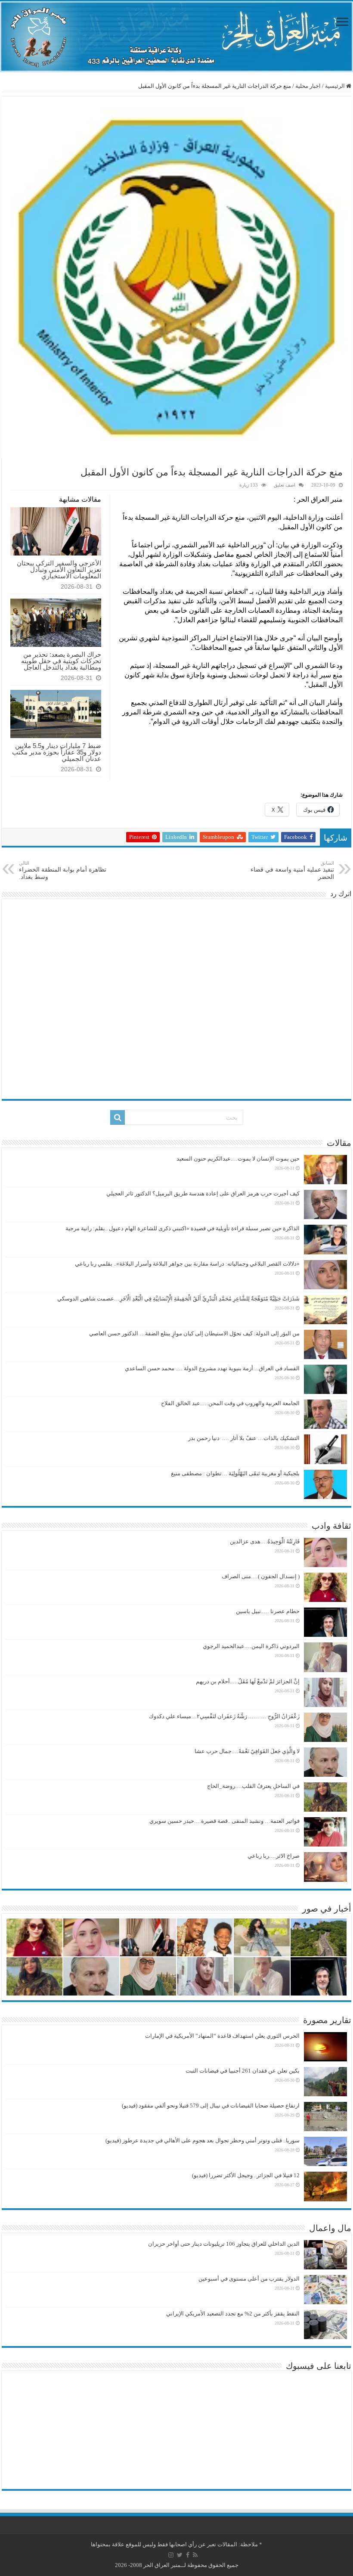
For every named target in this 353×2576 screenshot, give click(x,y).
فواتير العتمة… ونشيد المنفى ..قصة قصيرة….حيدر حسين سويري (224, 1821)
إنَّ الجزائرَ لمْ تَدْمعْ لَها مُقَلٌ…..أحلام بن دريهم (247, 1681)
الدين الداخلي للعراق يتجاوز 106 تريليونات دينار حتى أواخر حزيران (224, 2244)
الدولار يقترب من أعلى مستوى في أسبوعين (249, 2279)
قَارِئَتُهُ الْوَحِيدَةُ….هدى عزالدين (265, 1541)
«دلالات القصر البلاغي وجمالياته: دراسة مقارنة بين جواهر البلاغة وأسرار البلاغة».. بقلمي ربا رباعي (187, 1264)
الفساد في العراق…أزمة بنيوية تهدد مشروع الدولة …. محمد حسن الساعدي (212, 1368)
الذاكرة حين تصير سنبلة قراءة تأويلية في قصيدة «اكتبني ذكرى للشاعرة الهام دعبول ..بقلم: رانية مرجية (183, 1228)
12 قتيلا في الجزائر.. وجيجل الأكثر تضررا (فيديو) (246, 2175)
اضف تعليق (285, 485)
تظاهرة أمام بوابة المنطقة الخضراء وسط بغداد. (63, 870)
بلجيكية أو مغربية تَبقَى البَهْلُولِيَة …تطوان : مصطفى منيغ (235, 1473)
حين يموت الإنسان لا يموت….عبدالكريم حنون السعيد (238, 1159)
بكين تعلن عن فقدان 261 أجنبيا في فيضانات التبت (243, 2071)
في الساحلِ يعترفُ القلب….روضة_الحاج (253, 1786)
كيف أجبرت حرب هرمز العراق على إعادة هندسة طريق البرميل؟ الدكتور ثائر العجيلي (203, 1193)
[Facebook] (188, 2555)
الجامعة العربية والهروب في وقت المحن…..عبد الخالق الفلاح (230, 1403)
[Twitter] (180, 2555)
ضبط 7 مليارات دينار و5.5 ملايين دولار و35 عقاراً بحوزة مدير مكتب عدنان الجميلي (57, 752)
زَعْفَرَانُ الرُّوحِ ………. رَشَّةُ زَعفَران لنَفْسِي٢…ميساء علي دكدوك (224, 1716)
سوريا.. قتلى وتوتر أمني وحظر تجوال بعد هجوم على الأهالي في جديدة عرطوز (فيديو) (203, 2140)
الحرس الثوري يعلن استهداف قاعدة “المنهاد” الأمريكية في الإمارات (222, 2036)
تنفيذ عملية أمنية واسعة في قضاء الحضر (292, 870)
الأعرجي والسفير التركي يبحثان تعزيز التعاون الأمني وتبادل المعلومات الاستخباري (59, 570)
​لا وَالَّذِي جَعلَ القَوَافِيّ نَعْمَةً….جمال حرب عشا (247, 1751)
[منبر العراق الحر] (176, 37)
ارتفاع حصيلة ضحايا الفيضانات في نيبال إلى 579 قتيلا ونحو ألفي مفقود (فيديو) (211, 2106)
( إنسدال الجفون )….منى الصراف (261, 1576)
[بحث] (118, 1117)
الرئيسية (336, 86)
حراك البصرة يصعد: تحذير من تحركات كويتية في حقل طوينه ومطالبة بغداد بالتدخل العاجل (61, 661)
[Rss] (195, 2555)
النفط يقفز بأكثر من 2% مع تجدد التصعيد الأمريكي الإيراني (233, 2314)
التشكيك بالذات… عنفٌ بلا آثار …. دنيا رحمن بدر (244, 1438)
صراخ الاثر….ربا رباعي (274, 1856)
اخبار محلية (308, 86)
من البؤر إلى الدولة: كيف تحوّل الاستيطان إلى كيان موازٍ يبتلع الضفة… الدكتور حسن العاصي (194, 1333)
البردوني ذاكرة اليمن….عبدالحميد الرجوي (251, 1646)
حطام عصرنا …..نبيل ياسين (268, 1611)
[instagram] (171, 2555)
